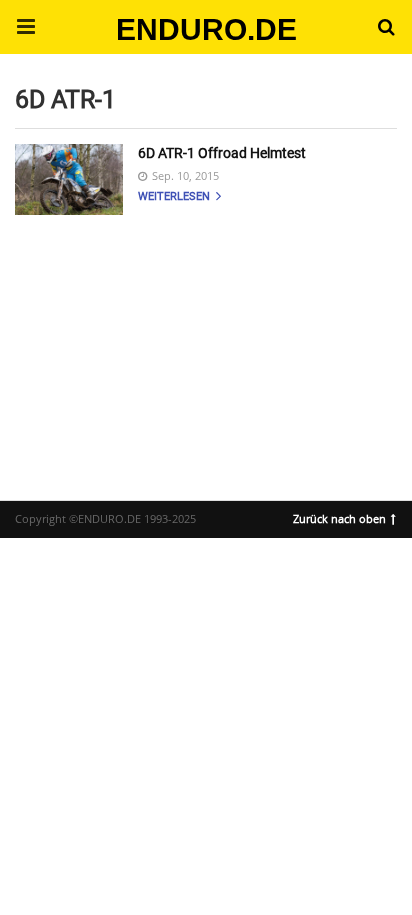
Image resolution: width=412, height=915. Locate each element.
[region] (206, 340)
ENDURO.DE (206, 29)
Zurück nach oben (339, 517)
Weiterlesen (175, 196)
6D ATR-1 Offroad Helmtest (222, 153)
